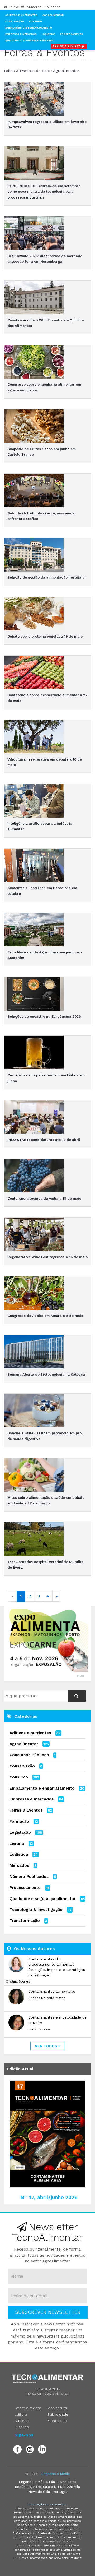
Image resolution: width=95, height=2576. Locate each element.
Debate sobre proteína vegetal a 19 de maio (45, 636)
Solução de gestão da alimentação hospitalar (47, 577)
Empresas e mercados (32, 1799)
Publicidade (58, 2414)
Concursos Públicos (29, 1755)
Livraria (17, 1844)
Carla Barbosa (39, 2029)
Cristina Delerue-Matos (47, 1998)
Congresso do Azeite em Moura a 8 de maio (45, 1316)
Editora (21, 2414)
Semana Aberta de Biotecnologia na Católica (46, 1374)
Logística (48, 34)
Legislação (20, 1832)
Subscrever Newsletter (48, 2312)
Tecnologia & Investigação (36, 1910)
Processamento (72, 34)
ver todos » (48, 2046)
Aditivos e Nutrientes (21, 15)
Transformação (25, 1921)
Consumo (35, 21)
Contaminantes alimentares (52, 1991)
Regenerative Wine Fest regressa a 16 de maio (47, 1257)
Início (13, 7)
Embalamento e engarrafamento (42, 1788)
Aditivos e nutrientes (30, 1733)
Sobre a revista (28, 2408)
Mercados (19, 1865)
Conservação (15, 21)
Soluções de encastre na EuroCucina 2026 (44, 1017)
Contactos (57, 2421)
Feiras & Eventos (26, 1810)
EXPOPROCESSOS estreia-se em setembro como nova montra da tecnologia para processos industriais (44, 192)
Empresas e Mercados (21, 34)
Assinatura (57, 2408)
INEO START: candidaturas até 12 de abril (44, 1140)
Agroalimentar (53, 15)
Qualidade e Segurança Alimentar (29, 40)
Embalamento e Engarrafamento (29, 28)
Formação (19, 1821)
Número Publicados (29, 1877)
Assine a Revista (67, 46)
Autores (22, 2421)
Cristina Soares (18, 1981)
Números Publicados (43, 7)
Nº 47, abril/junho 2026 (49, 2197)
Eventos (22, 2427)
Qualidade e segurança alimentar (42, 1899)
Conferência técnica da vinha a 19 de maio (44, 1198)
